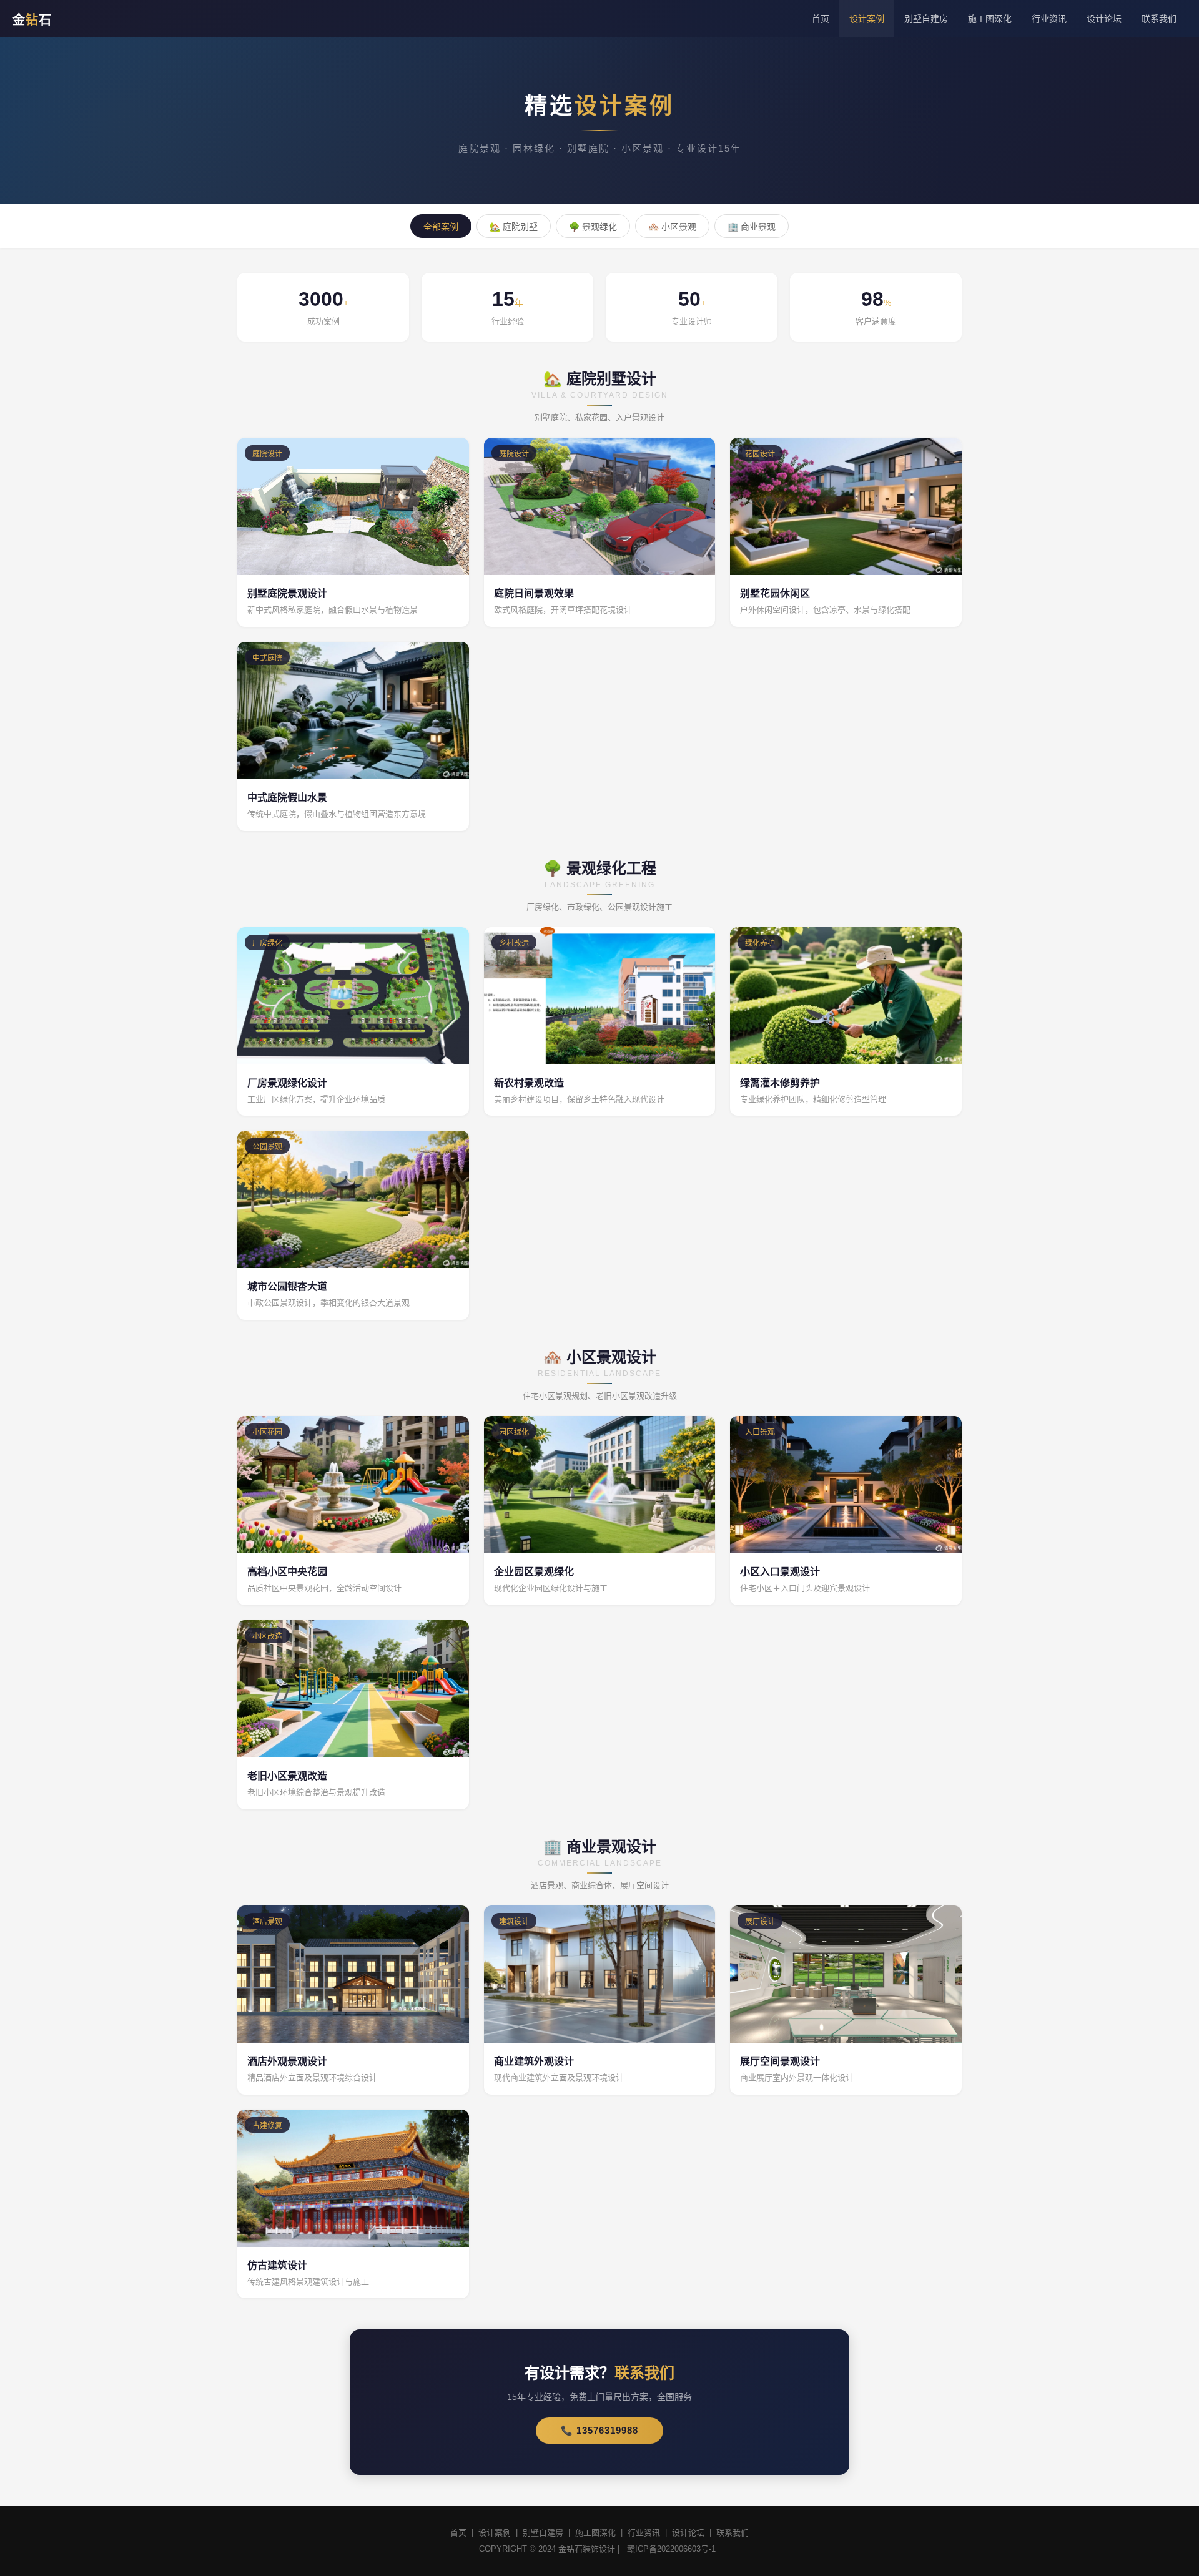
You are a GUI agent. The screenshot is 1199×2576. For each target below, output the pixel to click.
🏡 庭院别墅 (514, 227)
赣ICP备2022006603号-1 (671, 2549)
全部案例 (441, 227)
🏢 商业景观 (752, 227)
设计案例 (867, 19)
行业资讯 (1049, 19)
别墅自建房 (926, 19)
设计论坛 (1104, 19)
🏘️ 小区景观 (672, 227)
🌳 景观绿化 (593, 227)
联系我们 (1159, 19)
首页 (821, 19)
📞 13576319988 (599, 2430)
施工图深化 (990, 19)
